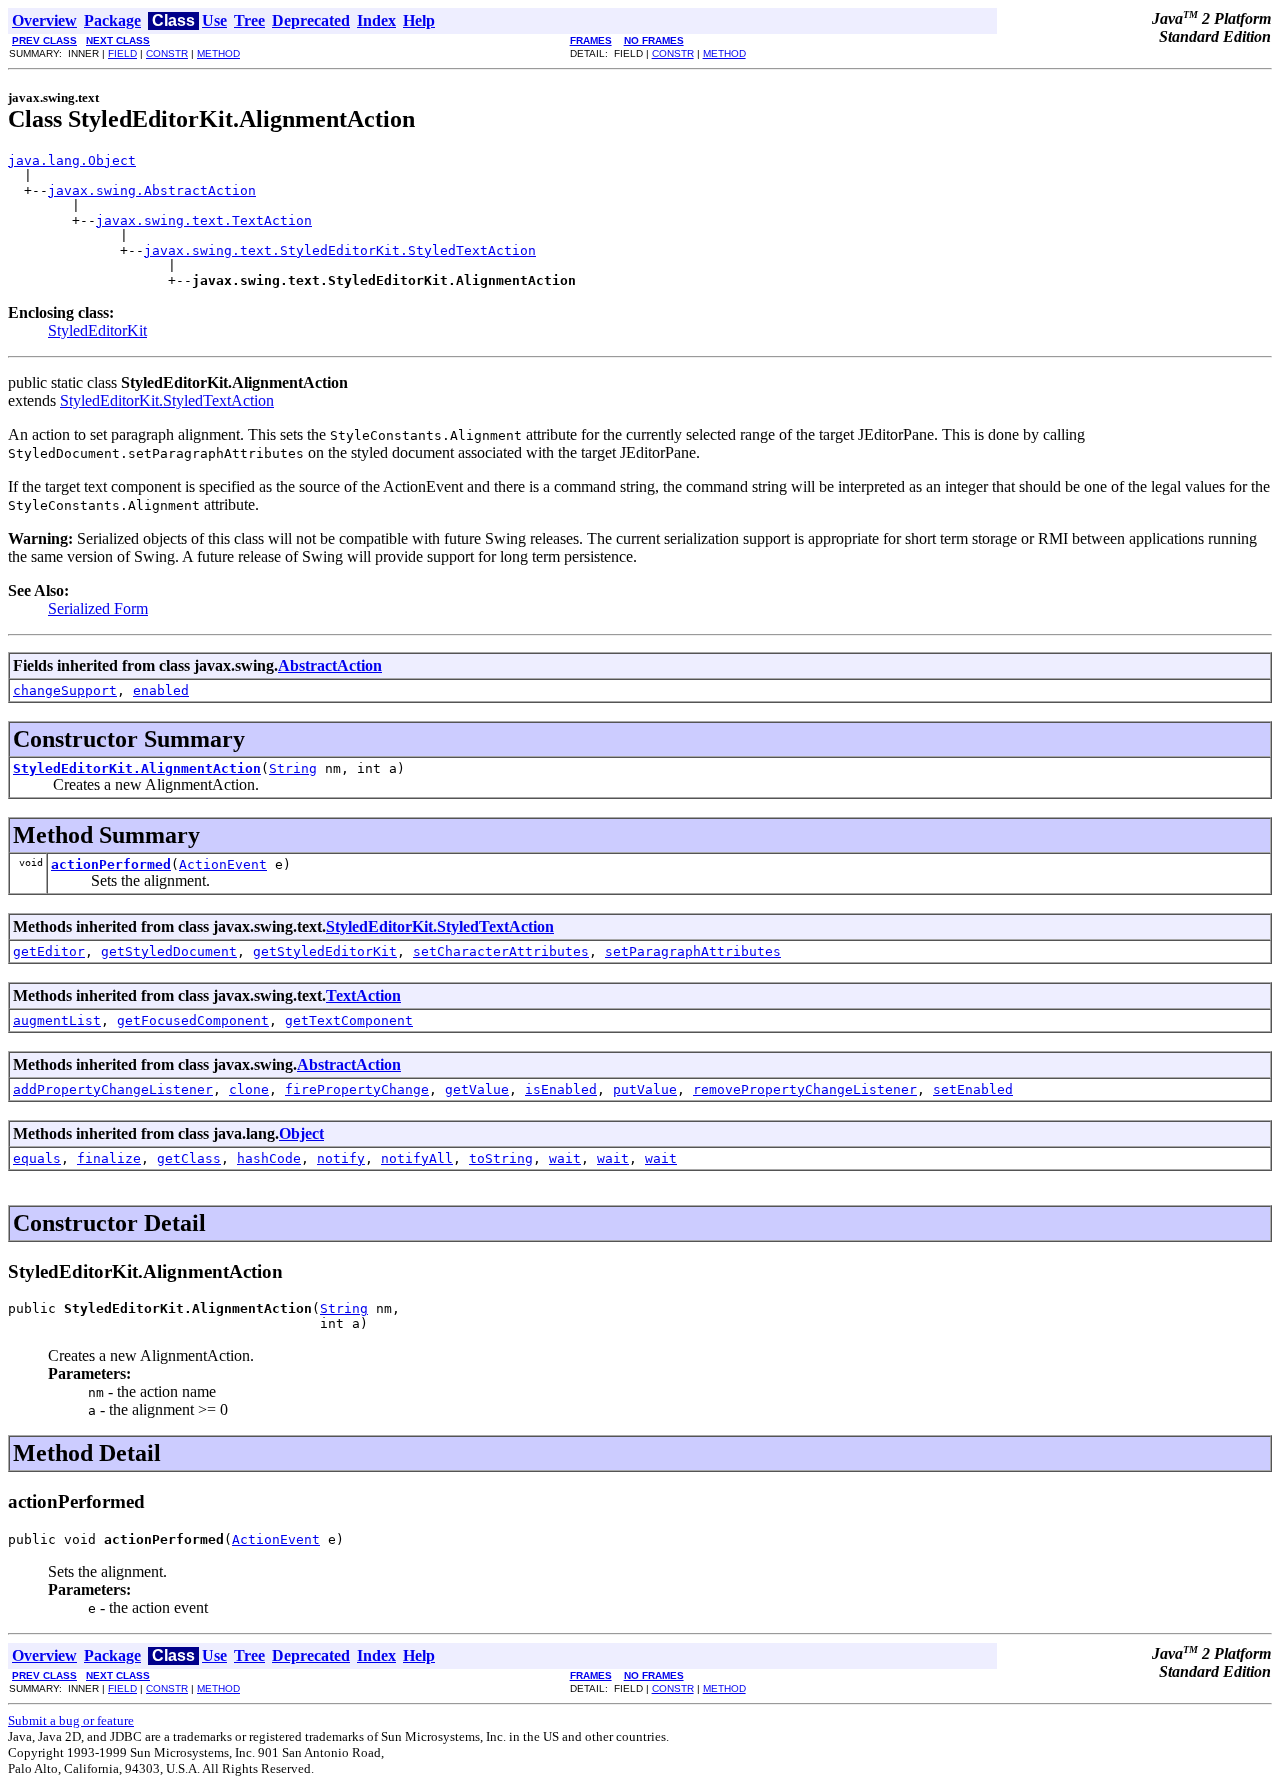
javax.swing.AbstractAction (152, 190)
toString (501, 1158)
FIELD (122, 53)
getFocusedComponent (193, 1020)
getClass (189, 1158)
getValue (477, 1089)
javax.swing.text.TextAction (204, 220)
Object (301, 1133)
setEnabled (973, 1089)
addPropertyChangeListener (113, 1089)
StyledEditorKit (97, 330)
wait (565, 1158)
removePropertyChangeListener (805, 1089)
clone (249, 1089)
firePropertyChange (357, 1089)
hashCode (269, 1158)
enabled (161, 690)
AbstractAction (330, 665)
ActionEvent (223, 864)
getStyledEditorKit (325, 951)
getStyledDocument (169, 951)
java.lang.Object (72, 160)
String (293, 768)
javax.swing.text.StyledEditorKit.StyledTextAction (340, 250)
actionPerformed (111, 864)
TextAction (363, 995)
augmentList (57, 1020)
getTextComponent (349, 1020)
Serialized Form (98, 608)
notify (341, 1158)
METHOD (218, 53)
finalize (109, 1158)
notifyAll (417, 1158)
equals (37, 1158)
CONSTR (167, 53)
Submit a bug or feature (71, 1720)
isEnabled (561, 1089)
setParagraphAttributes (693, 951)
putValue (645, 1089)
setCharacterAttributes (501, 951)
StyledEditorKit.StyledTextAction (167, 400)
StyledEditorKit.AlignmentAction (137, 768)
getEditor (49, 951)
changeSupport (65, 690)
